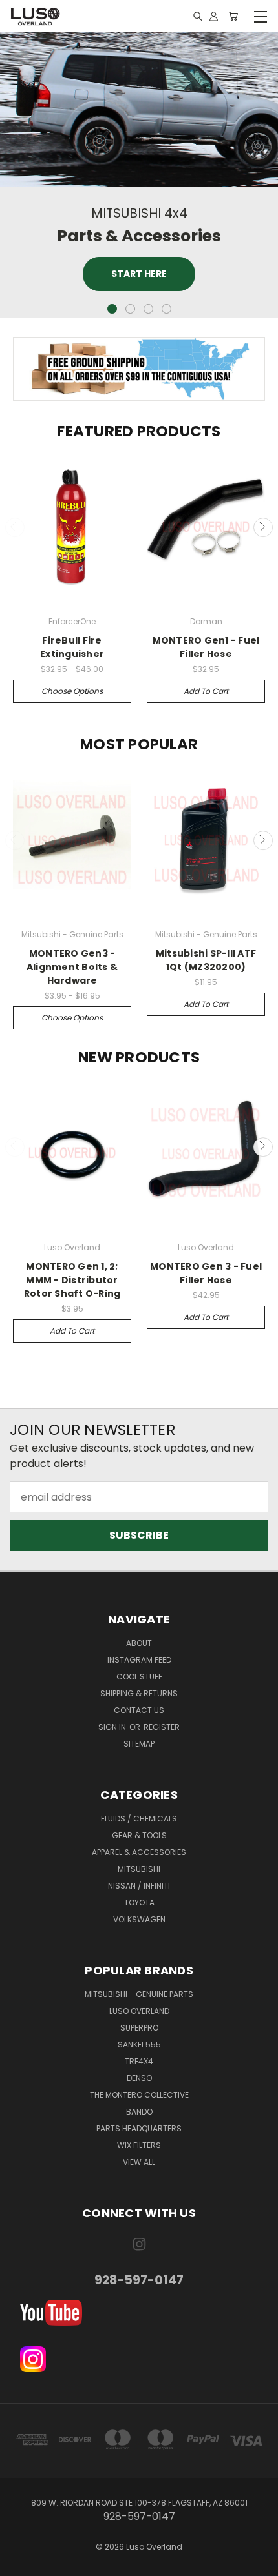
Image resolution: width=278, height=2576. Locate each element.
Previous (15, 527)
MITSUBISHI (139, 1869)
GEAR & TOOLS (139, 1835)
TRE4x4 (139, 2061)
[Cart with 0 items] (233, 16)
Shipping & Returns (139, 1693)
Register (162, 1727)
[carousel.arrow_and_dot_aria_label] (130, 309)
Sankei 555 (139, 2044)
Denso (139, 2078)
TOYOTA (139, 1902)
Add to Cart (206, 691)
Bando (139, 2112)
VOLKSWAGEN (139, 1919)
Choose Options (72, 691)
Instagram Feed (139, 1660)
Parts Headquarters (139, 2128)
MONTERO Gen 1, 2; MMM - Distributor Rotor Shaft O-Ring (72, 1280)
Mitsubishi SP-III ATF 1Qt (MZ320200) (206, 960)
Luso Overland (139, 2011)
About (139, 1643)
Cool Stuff (139, 1677)
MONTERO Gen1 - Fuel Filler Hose (206, 647)
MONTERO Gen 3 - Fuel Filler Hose (206, 1273)
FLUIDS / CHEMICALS (139, 1819)
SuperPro (139, 2028)
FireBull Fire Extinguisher (72, 647)
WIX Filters (139, 2145)
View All (139, 2162)
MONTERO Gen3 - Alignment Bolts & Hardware (72, 967)
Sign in (113, 1727)
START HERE (139, 274)
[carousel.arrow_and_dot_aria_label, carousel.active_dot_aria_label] (112, 309)
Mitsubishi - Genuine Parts (139, 1994)
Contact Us (139, 1710)
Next (263, 527)
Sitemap (139, 1744)
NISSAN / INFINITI (139, 1886)
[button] (139, 2313)
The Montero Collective (139, 2095)
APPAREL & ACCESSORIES (139, 1852)
